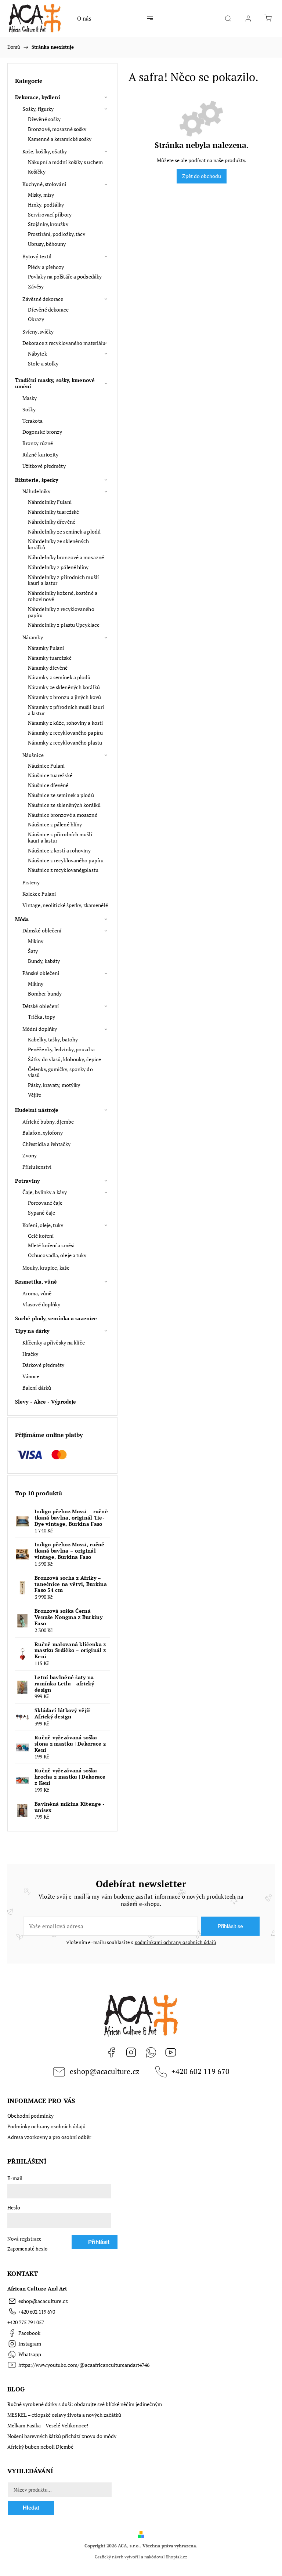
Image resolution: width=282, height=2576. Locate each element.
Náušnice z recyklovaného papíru (66, 860)
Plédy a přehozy (46, 267)
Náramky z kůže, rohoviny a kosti (65, 723)
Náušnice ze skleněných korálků (64, 805)
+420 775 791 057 (26, 2322)
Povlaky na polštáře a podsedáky (65, 276)
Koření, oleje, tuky (43, 1225)
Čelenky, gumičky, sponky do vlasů (60, 1072)
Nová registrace (24, 2239)
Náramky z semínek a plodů (59, 677)
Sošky (29, 409)
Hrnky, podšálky (46, 205)
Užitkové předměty (44, 466)
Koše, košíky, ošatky (45, 151)
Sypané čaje (41, 1213)
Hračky (30, 1354)
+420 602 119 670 (200, 2071)
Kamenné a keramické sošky (60, 139)
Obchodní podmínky (30, 2116)
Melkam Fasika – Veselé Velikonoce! (48, 2425)
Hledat (31, 2508)
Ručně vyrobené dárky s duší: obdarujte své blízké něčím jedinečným (85, 2404)
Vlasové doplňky (41, 1304)
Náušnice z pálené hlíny (55, 824)
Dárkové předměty (44, 1365)
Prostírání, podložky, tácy (57, 234)
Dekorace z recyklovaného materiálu (64, 343)
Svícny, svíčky (38, 332)
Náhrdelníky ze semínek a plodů (64, 532)
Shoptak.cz (177, 2557)
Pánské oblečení (41, 973)
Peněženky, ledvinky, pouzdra (61, 1049)
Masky (30, 398)
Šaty (33, 951)
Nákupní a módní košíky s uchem (65, 162)
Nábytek (37, 354)
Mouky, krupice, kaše (46, 1268)
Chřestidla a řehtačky (46, 1144)
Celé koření (41, 1236)
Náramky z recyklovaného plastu (65, 743)
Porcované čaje (45, 1203)
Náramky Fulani (46, 648)
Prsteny (31, 882)
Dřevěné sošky (44, 119)
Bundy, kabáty (44, 961)
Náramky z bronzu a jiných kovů (64, 697)
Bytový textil (37, 256)
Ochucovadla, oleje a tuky (57, 1255)
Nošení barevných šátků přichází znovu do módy (62, 2436)
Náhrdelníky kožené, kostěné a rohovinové (63, 596)
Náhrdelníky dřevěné (52, 522)
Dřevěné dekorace (48, 310)
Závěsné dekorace (43, 299)
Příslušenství (37, 1167)
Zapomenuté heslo (27, 2249)
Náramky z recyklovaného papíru (65, 733)
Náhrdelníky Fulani (50, 502)
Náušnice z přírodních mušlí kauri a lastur (60, 837)
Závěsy (36, 286)
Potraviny (27, 1181)
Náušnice (33, 755)
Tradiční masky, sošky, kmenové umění (55, 383)
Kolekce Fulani (39, 894)
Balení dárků (37, 1388)
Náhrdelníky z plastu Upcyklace (64, 625)
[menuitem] (84, 18)
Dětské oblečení (41, 1006)
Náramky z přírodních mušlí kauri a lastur (66, 710)
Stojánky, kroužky (48, 224)
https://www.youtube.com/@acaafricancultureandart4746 (171, 2052)
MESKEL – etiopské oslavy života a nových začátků (64, 2415)
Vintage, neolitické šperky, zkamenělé (65, 905)
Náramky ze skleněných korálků (64, 687)
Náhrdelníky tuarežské (53, 512)
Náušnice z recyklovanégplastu (63, 870)
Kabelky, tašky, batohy (53, 1039)
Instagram (131, 2052)
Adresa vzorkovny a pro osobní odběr (49, 2137)
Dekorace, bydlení (38, 97)
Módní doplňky (40, 1029)
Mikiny (36, 941)
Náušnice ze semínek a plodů (61, 795)
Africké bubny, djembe (48, 1122)
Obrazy (36, 319)
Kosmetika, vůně (36, 1282)
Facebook (111, 2052)
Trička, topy (41, 1017)
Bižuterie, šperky (37, 480)
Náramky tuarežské (50, 658)
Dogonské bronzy (42, 432)
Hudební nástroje (37, 1110)
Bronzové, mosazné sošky (57, 129)
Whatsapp (151, 2052)
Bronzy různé (38, 443)
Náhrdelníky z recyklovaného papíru (61, 612)
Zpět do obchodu (202, 176)
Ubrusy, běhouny (47, 244)
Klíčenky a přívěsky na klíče (54, 1342)
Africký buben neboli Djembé (40, 2447)
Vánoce (31, 1376)
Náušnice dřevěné (48, 785)
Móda (22, 919)
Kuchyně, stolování (44, 184)
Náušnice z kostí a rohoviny (59, 850)
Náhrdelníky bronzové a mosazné (66, 557)
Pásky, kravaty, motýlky (54, 1085)
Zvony (30, 1155)
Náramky (33, 637)
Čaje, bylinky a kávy (45, 1192)
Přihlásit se (230, 1926)
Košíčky (37, 172)
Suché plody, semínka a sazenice (56, 1318)
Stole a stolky (43, 363)
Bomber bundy (45, 994)
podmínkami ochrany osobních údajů (176, 1942)
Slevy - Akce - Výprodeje (46, 1402)
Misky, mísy (41, 195)
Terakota (32, 421)
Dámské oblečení (42, 930)
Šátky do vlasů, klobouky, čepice (64, 1059)
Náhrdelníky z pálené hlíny (58, 567)
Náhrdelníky (36, 491)
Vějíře (35, 1095)
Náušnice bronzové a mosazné (63, 815)
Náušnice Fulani (46, 766)
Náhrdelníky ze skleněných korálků (59, 544)
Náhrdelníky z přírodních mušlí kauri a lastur (63, 580)
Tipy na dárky (32, 1331)
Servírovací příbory (50, 214)
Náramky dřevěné (48, 668)
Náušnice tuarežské (50, 775)
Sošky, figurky (38, 109)
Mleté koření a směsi (51, 1245)
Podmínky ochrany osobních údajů (46, 2126)
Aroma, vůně (37, 1293)
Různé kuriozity (41, 454)
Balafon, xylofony (43, 1133)
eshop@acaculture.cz (105, 2071)
